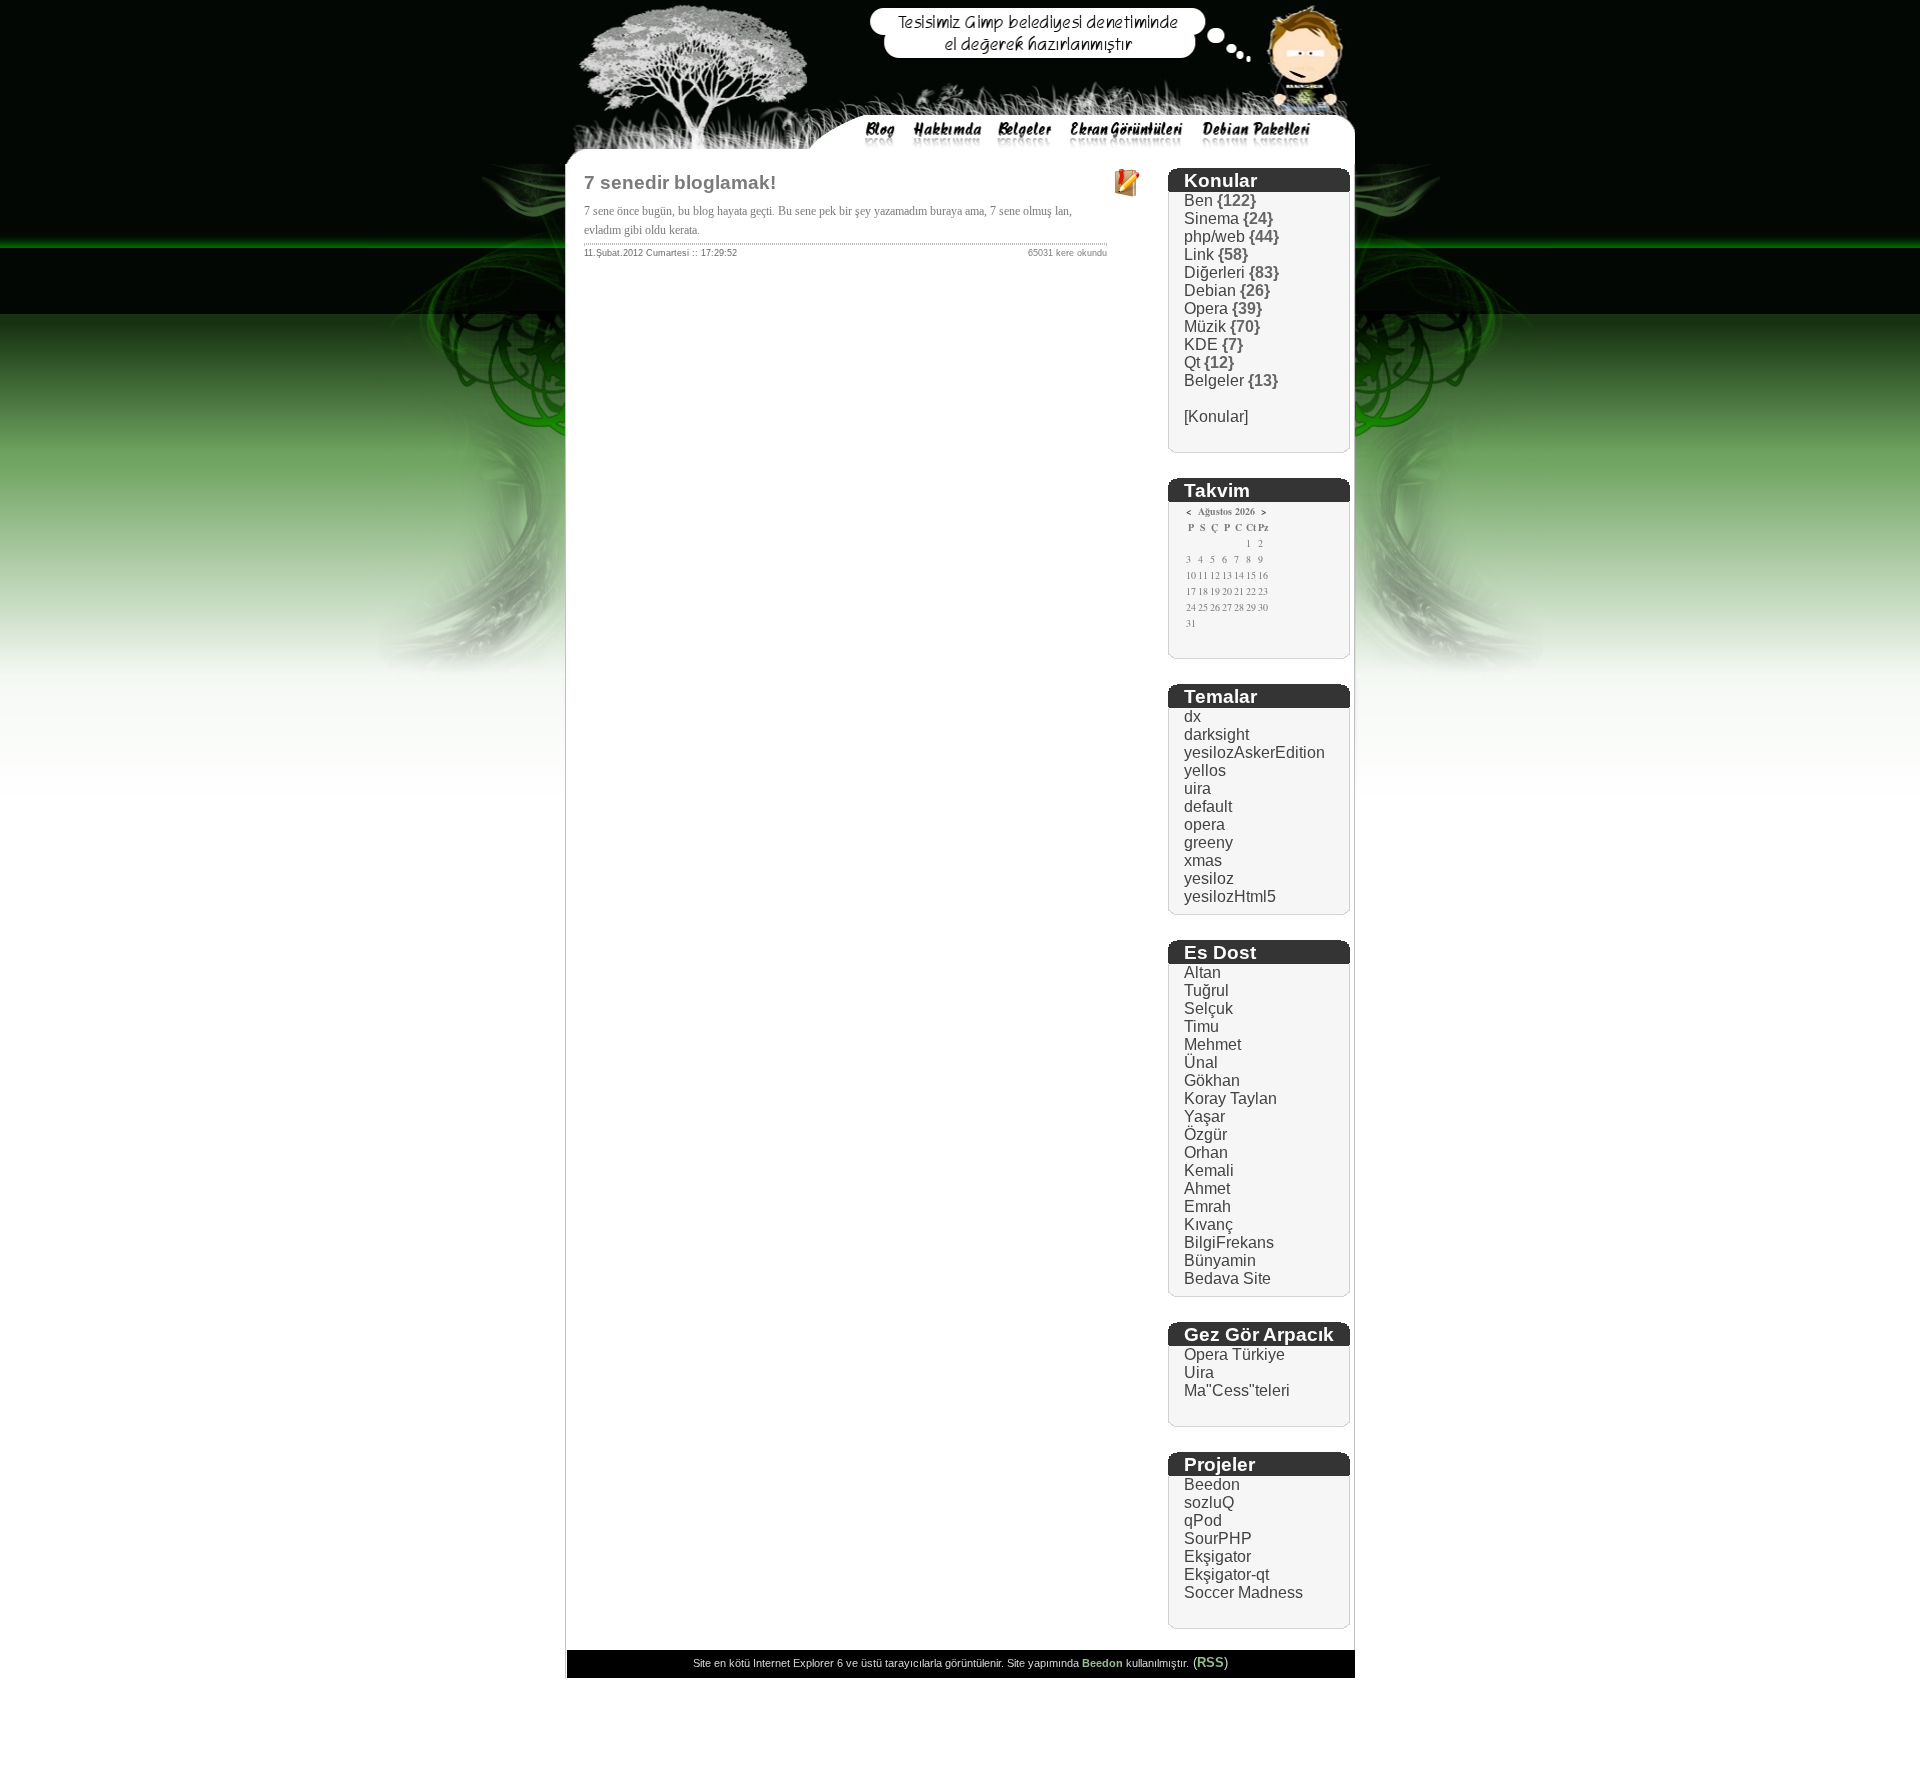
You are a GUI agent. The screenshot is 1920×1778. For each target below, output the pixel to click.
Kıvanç (1208, 1224)
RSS (1210, 1662)
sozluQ (1209, 1502)
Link (1199, 254)
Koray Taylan (1230, 1098)
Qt (1192, 362)
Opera (1206, 308)
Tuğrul (1206, 990)
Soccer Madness (1243, 1592)
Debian (1210, 290)
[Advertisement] (960, 1733)
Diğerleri (1214, 272)
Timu (1201, 1026)
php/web (1214, 236)
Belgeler (1214, 380)
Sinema (1211, 218)
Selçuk (1208, 1008)
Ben (1198, 200)
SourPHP (1218, 1538)
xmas (1203, 860)
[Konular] (1216, 416)
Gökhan (1212, 1080)
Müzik (1205, 326)
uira (1197, 788)
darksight (1216, 734)
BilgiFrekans (1229, 1242)
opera (1204, 824)
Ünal (1201, 1062)
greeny (1208, 842)
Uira (1199, 1372)
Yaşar (1204, 1116)
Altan (1202, 972)
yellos (1205, 770)
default (1208, 806)
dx (1192, 716)
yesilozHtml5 (1230, 896)
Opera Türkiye (1234, 1354)
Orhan (1206, 1152)
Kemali (1209, 1170)
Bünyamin (1220, 1260)
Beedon (1212, 1484)
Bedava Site (1227, 1278)
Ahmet (1207, 1188)
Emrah (1207, 1206)
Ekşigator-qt (1226, 1574)
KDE (1201, 344)
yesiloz (1209, 878)
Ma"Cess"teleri (1237, 1390)
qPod (1203, 1520)
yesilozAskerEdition (1254, 752)
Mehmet (1212, 1044)
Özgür (1205, 1134)
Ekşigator (1217, 1556)
